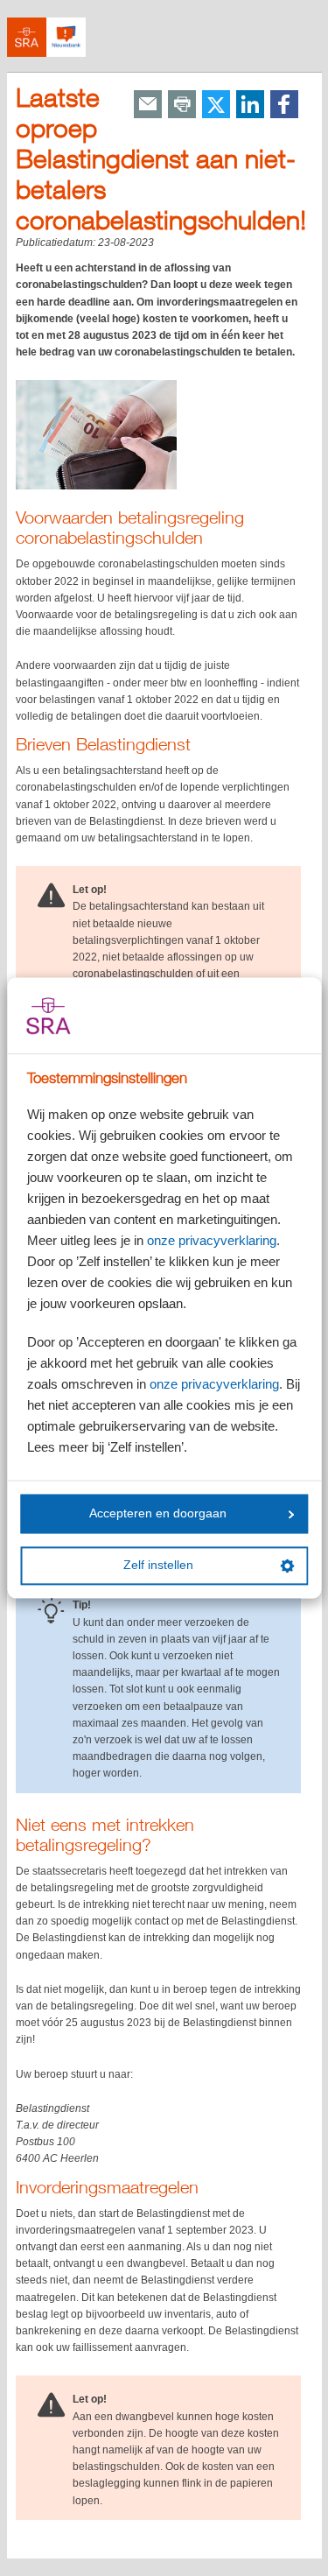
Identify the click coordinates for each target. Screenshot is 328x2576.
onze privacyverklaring (212, 1241)
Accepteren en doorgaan (158, 1513)
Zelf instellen (158, 1566)
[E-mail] (148, 106)
